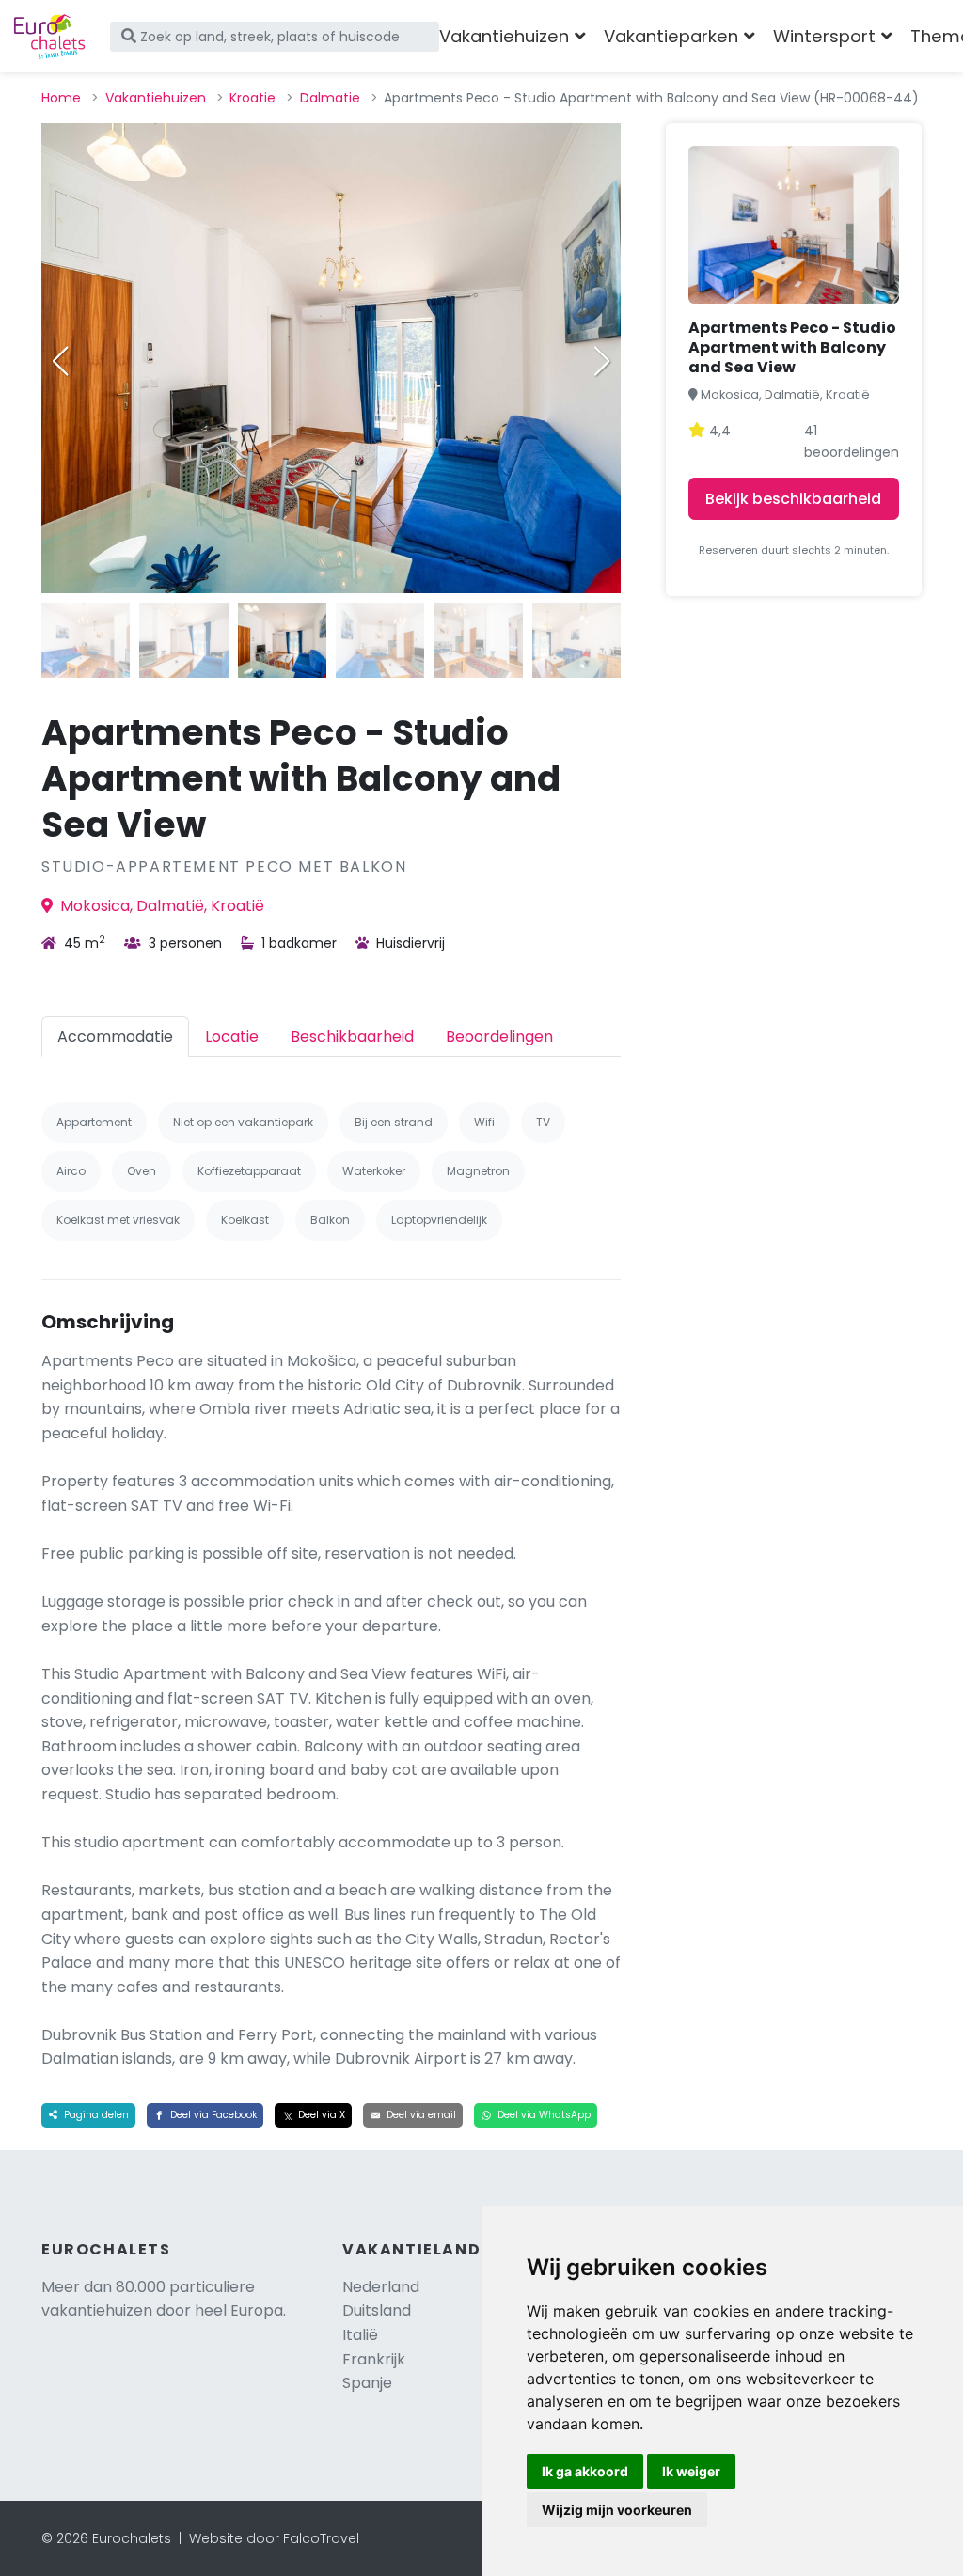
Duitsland (377, 2310)
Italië (360, 2335)
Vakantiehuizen (156, 98)
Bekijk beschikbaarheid (793, 499)
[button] (602, 361)
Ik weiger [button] (691, 2471)
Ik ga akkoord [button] (585, 2471)
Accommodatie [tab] (115, 1037)
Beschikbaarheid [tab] (352, 1037)
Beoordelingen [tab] (499, 1037)
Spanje (367, 2383)
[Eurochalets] (49, 37)
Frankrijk (374, 2359)
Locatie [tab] (232, 1037)
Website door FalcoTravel (274, 2538)
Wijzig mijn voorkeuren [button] (617, 2510)
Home (61, 98)
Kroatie (253, 98)
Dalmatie (330, 98)
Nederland (381, 2287)
